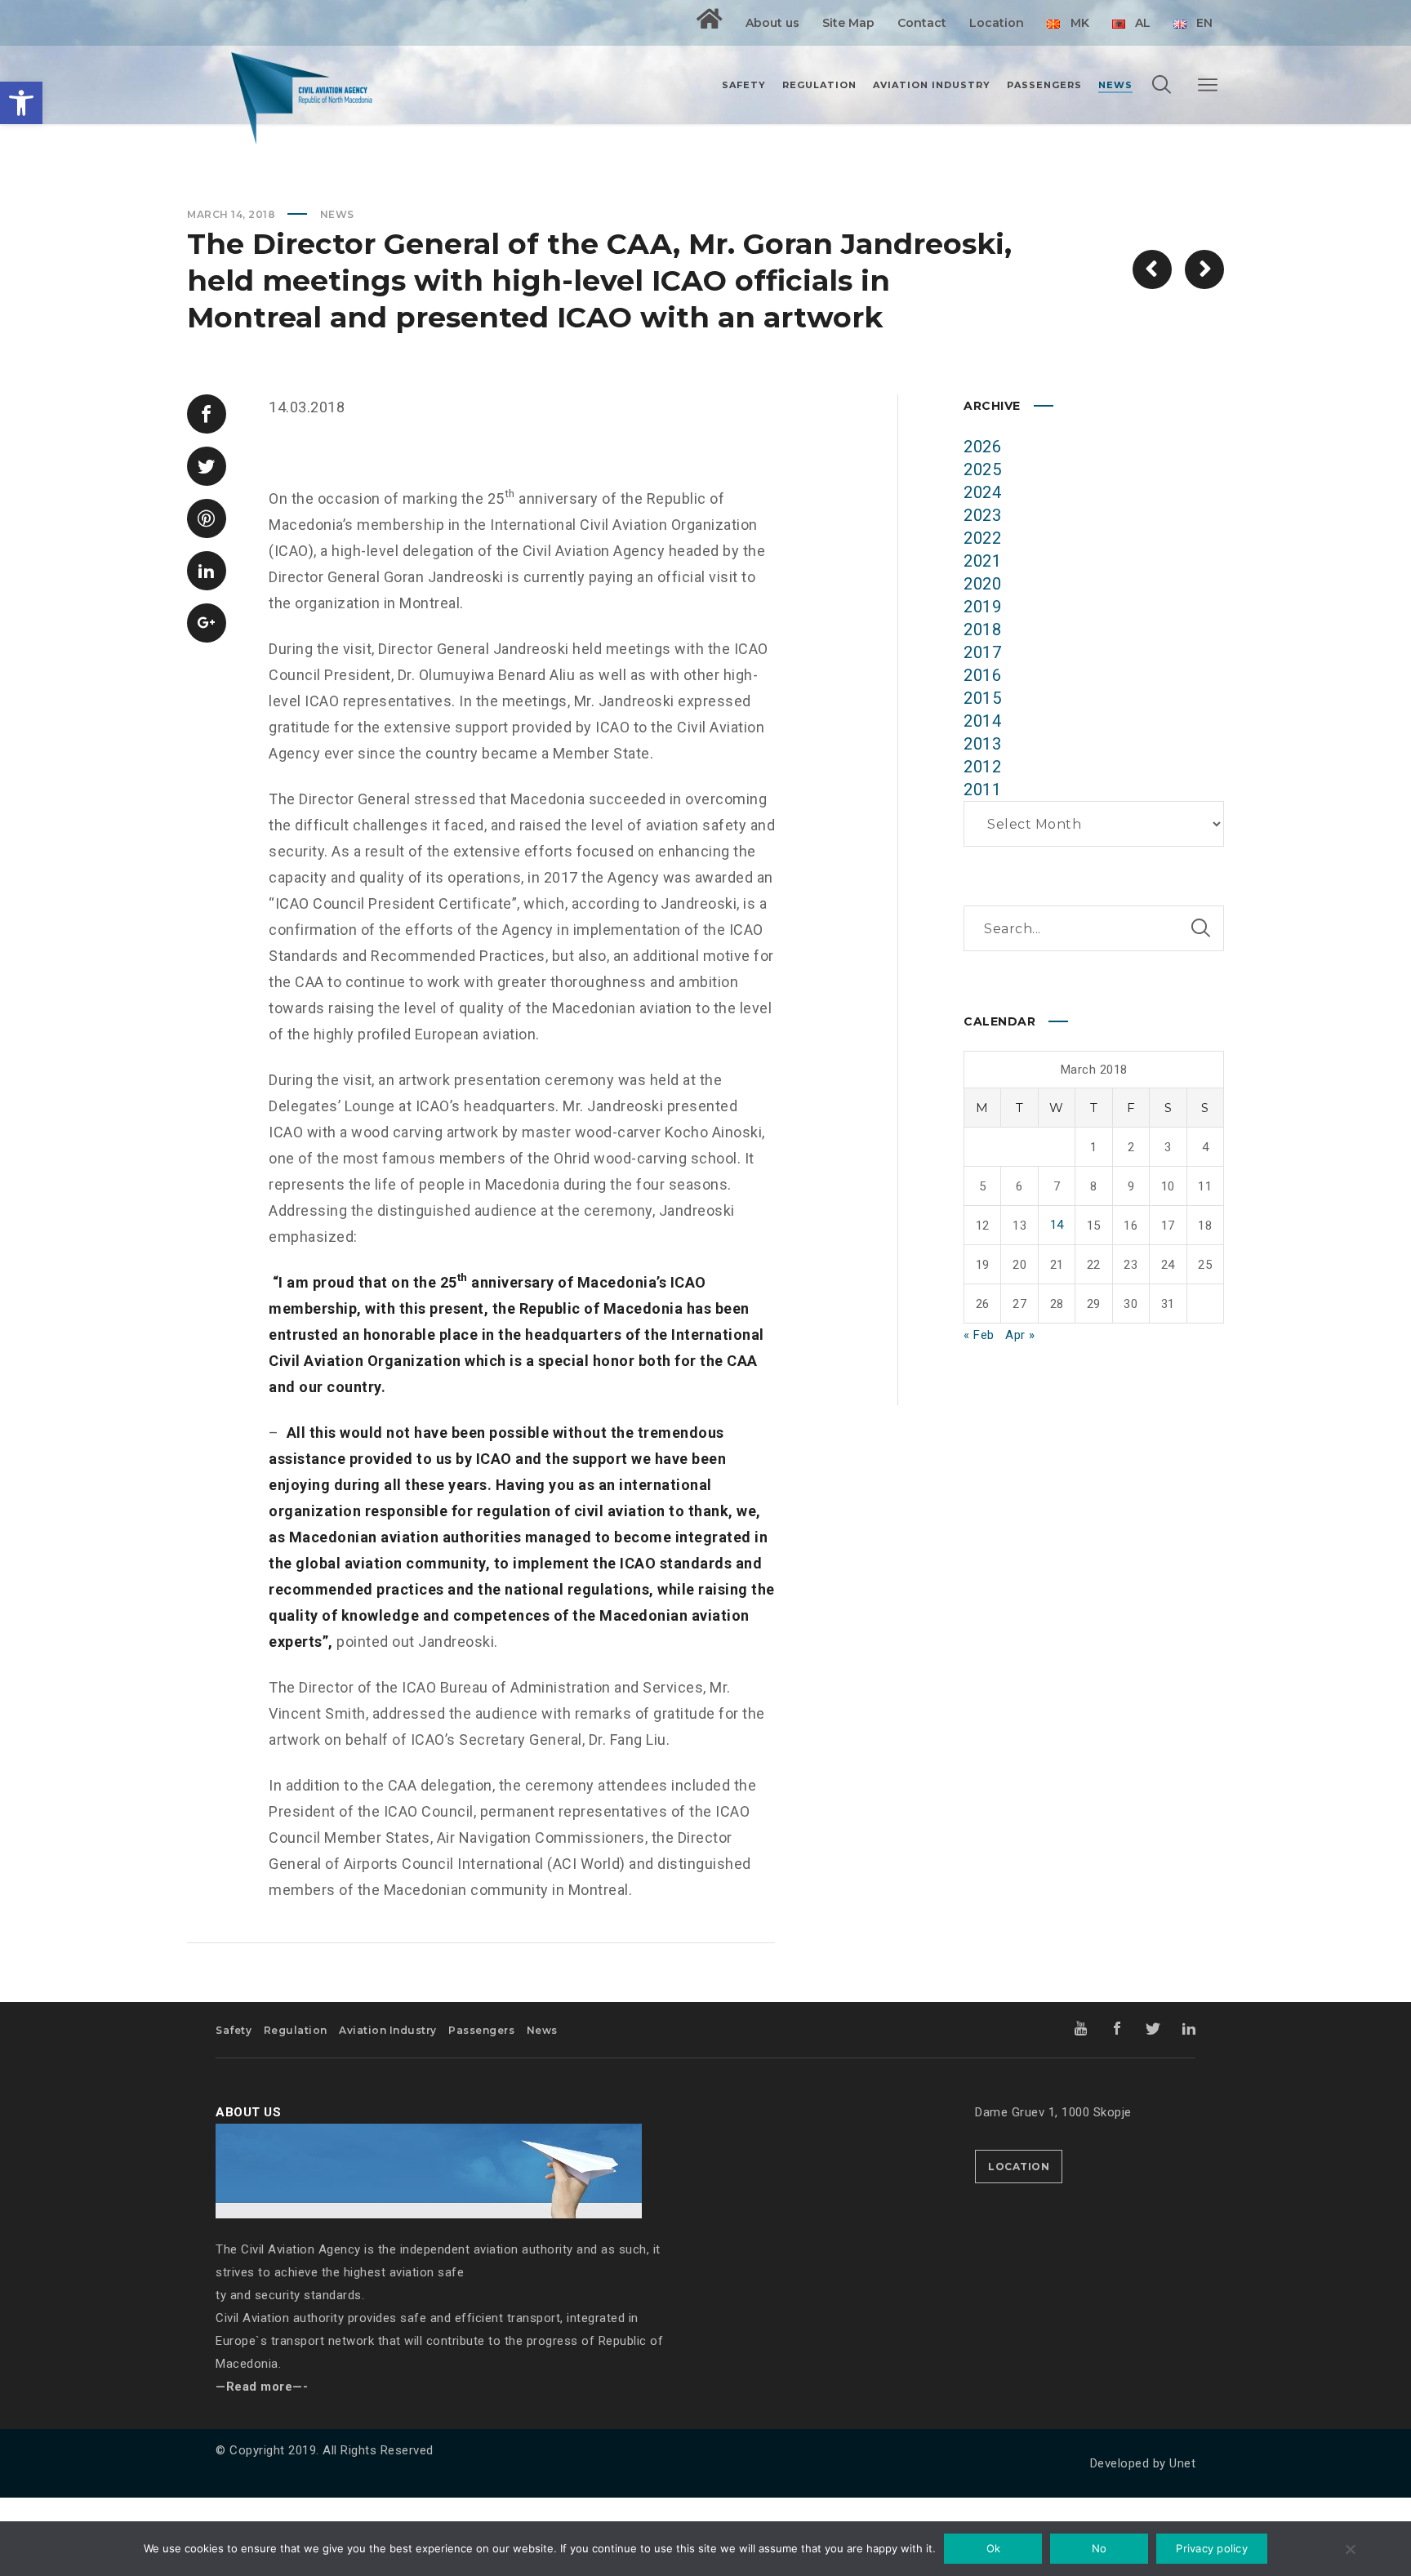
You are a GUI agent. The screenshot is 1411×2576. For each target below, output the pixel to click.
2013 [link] (982, 744)
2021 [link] (982, 561)
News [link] (337, 214)
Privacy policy (1212, 2548)
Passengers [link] (481, 2030)
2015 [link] (982, 698)
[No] (1350, 2551)
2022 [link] (982, 538)
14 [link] (1057, 1225)
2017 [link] (982, 652)
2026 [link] (982, 447)
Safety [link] (234, 2030)
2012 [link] (982, 767)
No (1099, 2548)
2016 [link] (982, 675)
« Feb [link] (979, 1335)
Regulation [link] (296, 2030)
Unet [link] (1182, 2463)
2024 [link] (982, 492)
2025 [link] (982, 469)
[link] (21, 103)
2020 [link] (982, 584)
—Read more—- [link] (262, 2387)
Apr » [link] (1020, 1335)
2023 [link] (982, 515)
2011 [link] (982, 790)
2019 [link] (982, 607)
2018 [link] (982, 630)
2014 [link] (982, 721)
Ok (994, 2548)
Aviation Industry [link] (388, 2030)
